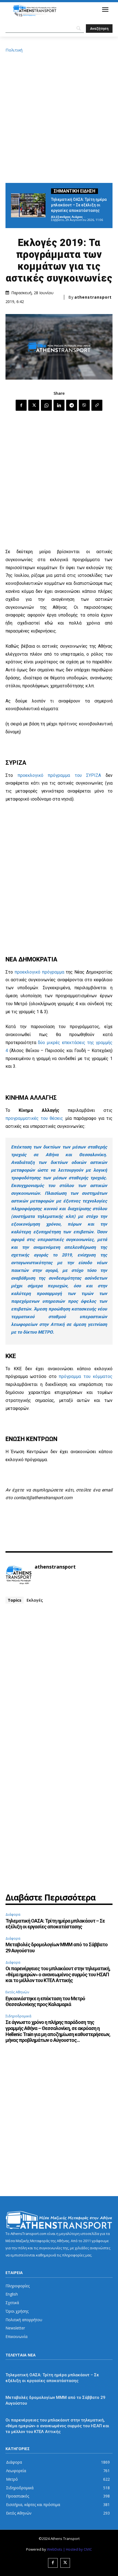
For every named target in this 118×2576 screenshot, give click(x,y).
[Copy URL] (97, 405)
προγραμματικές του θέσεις (34, 1118)
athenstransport (93, 297)
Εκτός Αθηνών (17, 1992)
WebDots (55, 2549)
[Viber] (84, 405)
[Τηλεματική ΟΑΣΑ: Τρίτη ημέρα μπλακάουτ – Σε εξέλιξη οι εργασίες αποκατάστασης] (28, 205)
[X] (34, 405)
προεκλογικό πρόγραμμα (39, 972)
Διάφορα (13, 1914)
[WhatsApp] (46, 405)
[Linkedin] (59, 405)
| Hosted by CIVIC (78, 2549)
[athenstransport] (19, 1575)
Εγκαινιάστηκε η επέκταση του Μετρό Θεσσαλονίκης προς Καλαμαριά (45, 2001)
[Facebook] (21, 405)
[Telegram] (72, 405)
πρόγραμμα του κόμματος (86, 1376)
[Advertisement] (59, 117)
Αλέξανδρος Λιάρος (67, 217)
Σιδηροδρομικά (18, 2016)
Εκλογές (35, 1600)
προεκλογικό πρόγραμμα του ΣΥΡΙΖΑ (59, 775)
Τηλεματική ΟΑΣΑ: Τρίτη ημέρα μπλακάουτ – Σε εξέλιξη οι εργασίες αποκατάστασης (79, 205)
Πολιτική (14, 50)
